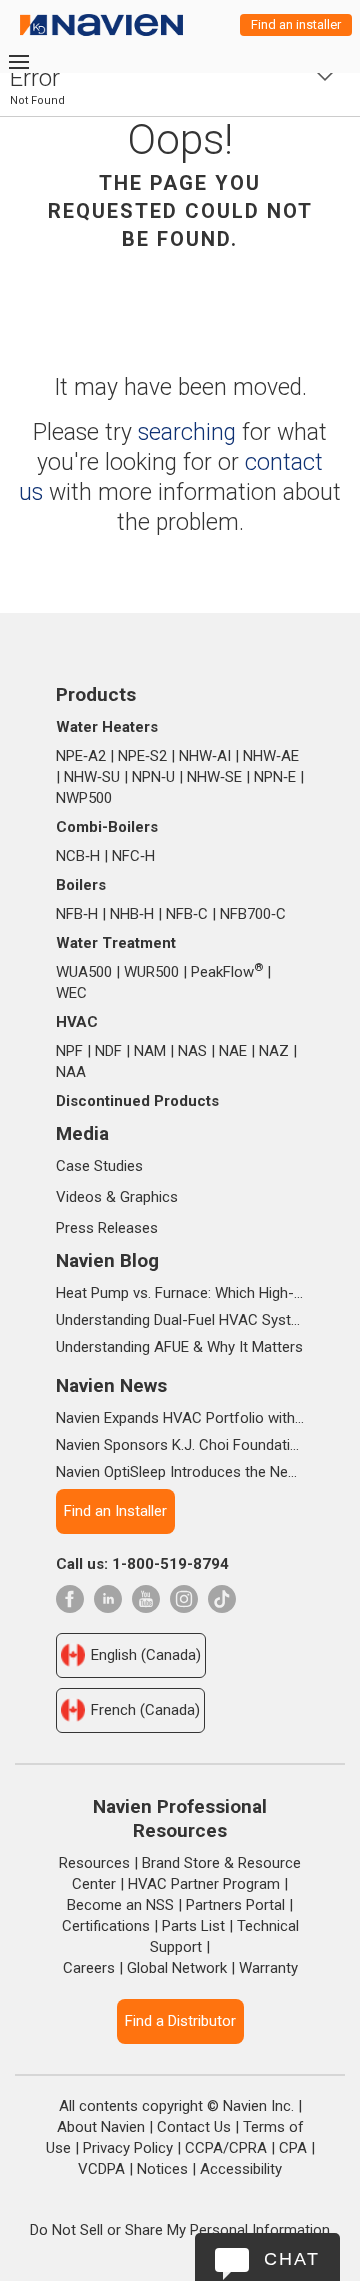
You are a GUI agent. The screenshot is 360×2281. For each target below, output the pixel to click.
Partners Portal (235, 1905)
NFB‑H (77, 914)
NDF (108, 1051)
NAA (71, 1072)
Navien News (111, 1385)
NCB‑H (78, 856)
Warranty (268, 1968)
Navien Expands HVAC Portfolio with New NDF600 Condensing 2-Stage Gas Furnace (180, 1418)
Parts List (193, 1926)
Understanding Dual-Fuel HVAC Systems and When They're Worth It (180, 1320)
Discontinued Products (137, 1101)
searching (187, 432)
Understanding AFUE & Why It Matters (179, 1347)
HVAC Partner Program (204, 1884)
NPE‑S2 (142, 756)
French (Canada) (145, 1710)
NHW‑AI (205, 756)
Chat (292, 2259)
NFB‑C (187, 914)
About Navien (101, 2127)
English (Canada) (146, 1655)
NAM (150, 1051)
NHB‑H (132, 914)
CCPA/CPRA (226, 2148)
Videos (79, 1197)
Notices (162, 2169)
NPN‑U (153, 777)
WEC (71, 993)
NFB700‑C (253, 914)
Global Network (177, 1968)
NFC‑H (133, 856)
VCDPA (101, 2169)
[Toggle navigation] (18, 61)
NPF (69, 1051)
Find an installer (296, 24)
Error (35, 78)
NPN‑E (275, 777)
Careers (89, 1968)
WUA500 (84, 972)
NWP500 (84, 798)
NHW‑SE (214, 777)
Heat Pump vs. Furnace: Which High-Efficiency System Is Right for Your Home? (180, 1293)
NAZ (274, 1051)
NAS (192, 1051)
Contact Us (194, 2127)
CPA (293, 2148)
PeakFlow (227, 972)
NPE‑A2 (81, 756)
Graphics (149, 1197)
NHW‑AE (271, 756)
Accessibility (241, 2169)
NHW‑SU (92, 777)
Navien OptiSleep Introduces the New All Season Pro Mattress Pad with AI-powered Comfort (180, 1472)
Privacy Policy (128, 2148)
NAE (233, 1051)
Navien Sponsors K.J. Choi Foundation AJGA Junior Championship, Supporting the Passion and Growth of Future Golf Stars (180, 1445)
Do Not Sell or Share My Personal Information (180, 2230)
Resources (94, 1863)
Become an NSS (120, 1905)
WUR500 (151, 972)
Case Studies (99, 1166)
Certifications (106, 1926)
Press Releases (107, 1228)
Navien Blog (107, 1260)
